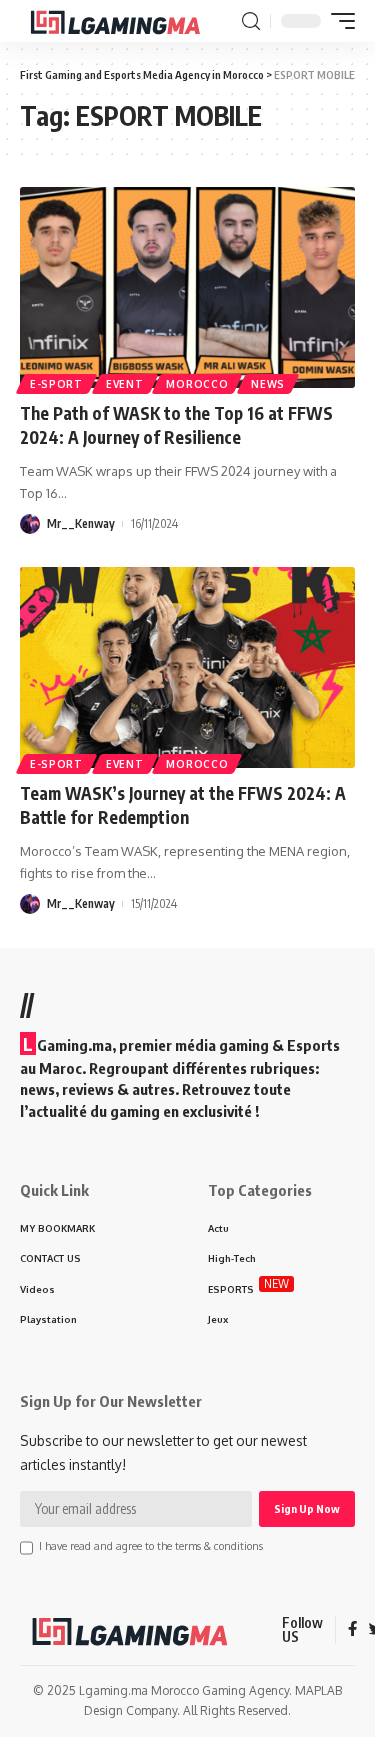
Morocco (197, 384)
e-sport (56, 384)
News (268, 384)
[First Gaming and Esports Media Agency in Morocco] (128, 21)
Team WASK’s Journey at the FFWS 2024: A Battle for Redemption (183, 805)
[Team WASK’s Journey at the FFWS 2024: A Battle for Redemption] (187, 667)
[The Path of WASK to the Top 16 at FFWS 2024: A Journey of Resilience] (187, 287)
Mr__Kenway (81, 523)
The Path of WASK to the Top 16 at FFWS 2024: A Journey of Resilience (176, 425)
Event (125, 384)
